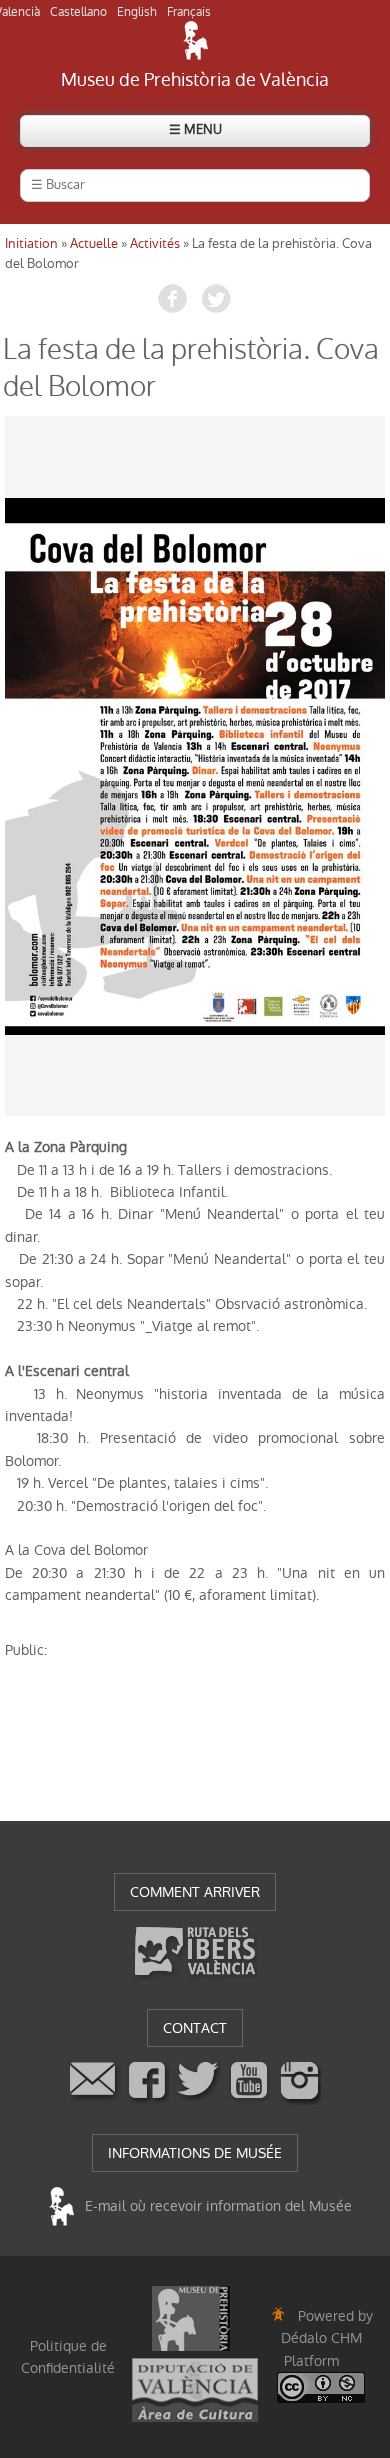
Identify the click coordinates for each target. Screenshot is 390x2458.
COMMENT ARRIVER (195, 1892)
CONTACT (195, 2028)
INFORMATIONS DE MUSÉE (195, 2153)
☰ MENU (195, 129)
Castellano (78, 12)
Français (189, 12)
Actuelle (94, 243)
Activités (155, 243)
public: (26, 1650)
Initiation (31, 243)
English (137, 12)
